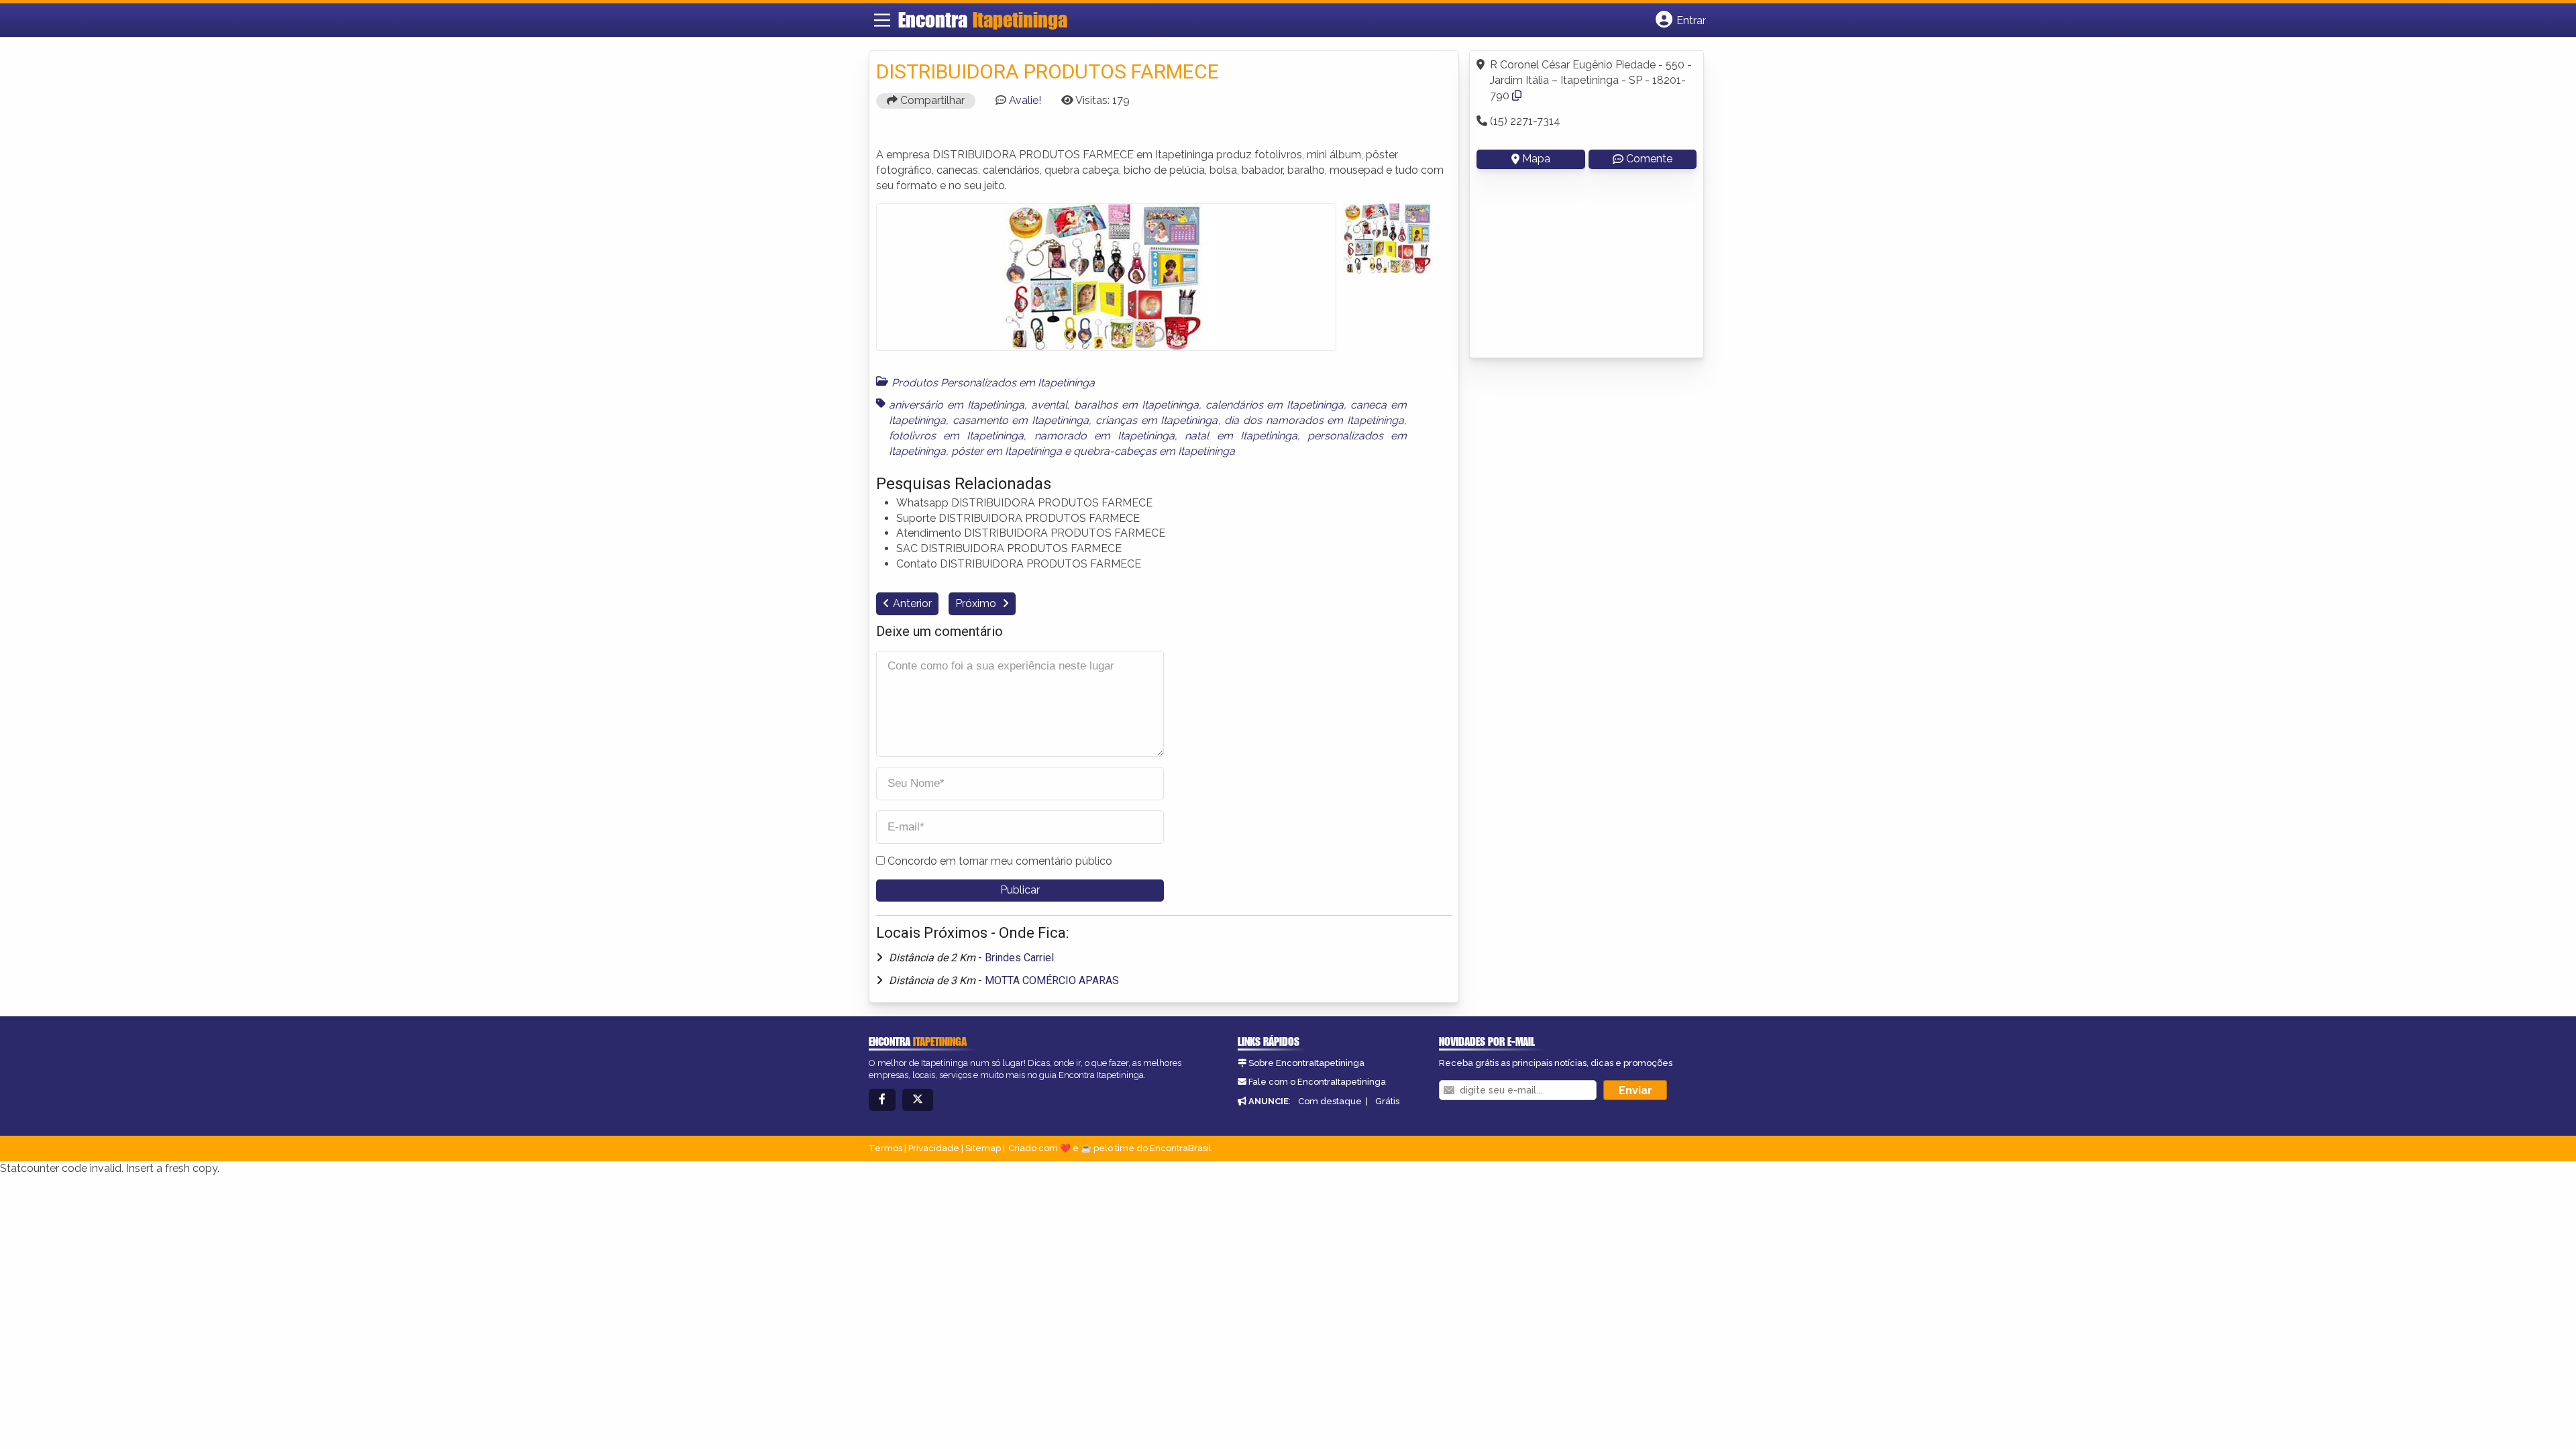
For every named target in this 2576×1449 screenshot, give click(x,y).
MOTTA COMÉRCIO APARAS (1052, 980)
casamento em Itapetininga (1021, 420)
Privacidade (934, 1148)
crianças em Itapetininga (1157, 420)
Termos (885, 1148)
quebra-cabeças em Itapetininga (1154, 451)
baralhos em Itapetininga (1136, 405)
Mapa (1536, 159)
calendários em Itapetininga (1275, 405)
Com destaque (1330, 1101)
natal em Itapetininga (1241, 436)
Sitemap (983, 1148)
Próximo (977, 603)
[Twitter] (918, 1100)
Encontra (983, 19)
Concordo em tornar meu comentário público (1000, 861)
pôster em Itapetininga (1007, 451)
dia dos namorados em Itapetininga (1314, 420)
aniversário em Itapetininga (957, 405)
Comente (1649, 159)
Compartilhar (931, 100)
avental (1049, 405)
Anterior (912, 603)
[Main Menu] (882, 20)
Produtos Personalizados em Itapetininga (993, 383)
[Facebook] (882, 1100)
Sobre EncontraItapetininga (1306, 1063)
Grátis (1387, 1101)
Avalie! (1025, 100)
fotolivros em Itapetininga (956, 436)
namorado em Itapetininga (1105, 436)
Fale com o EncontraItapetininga (1317, 1082)
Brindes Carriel (1019, 958)
